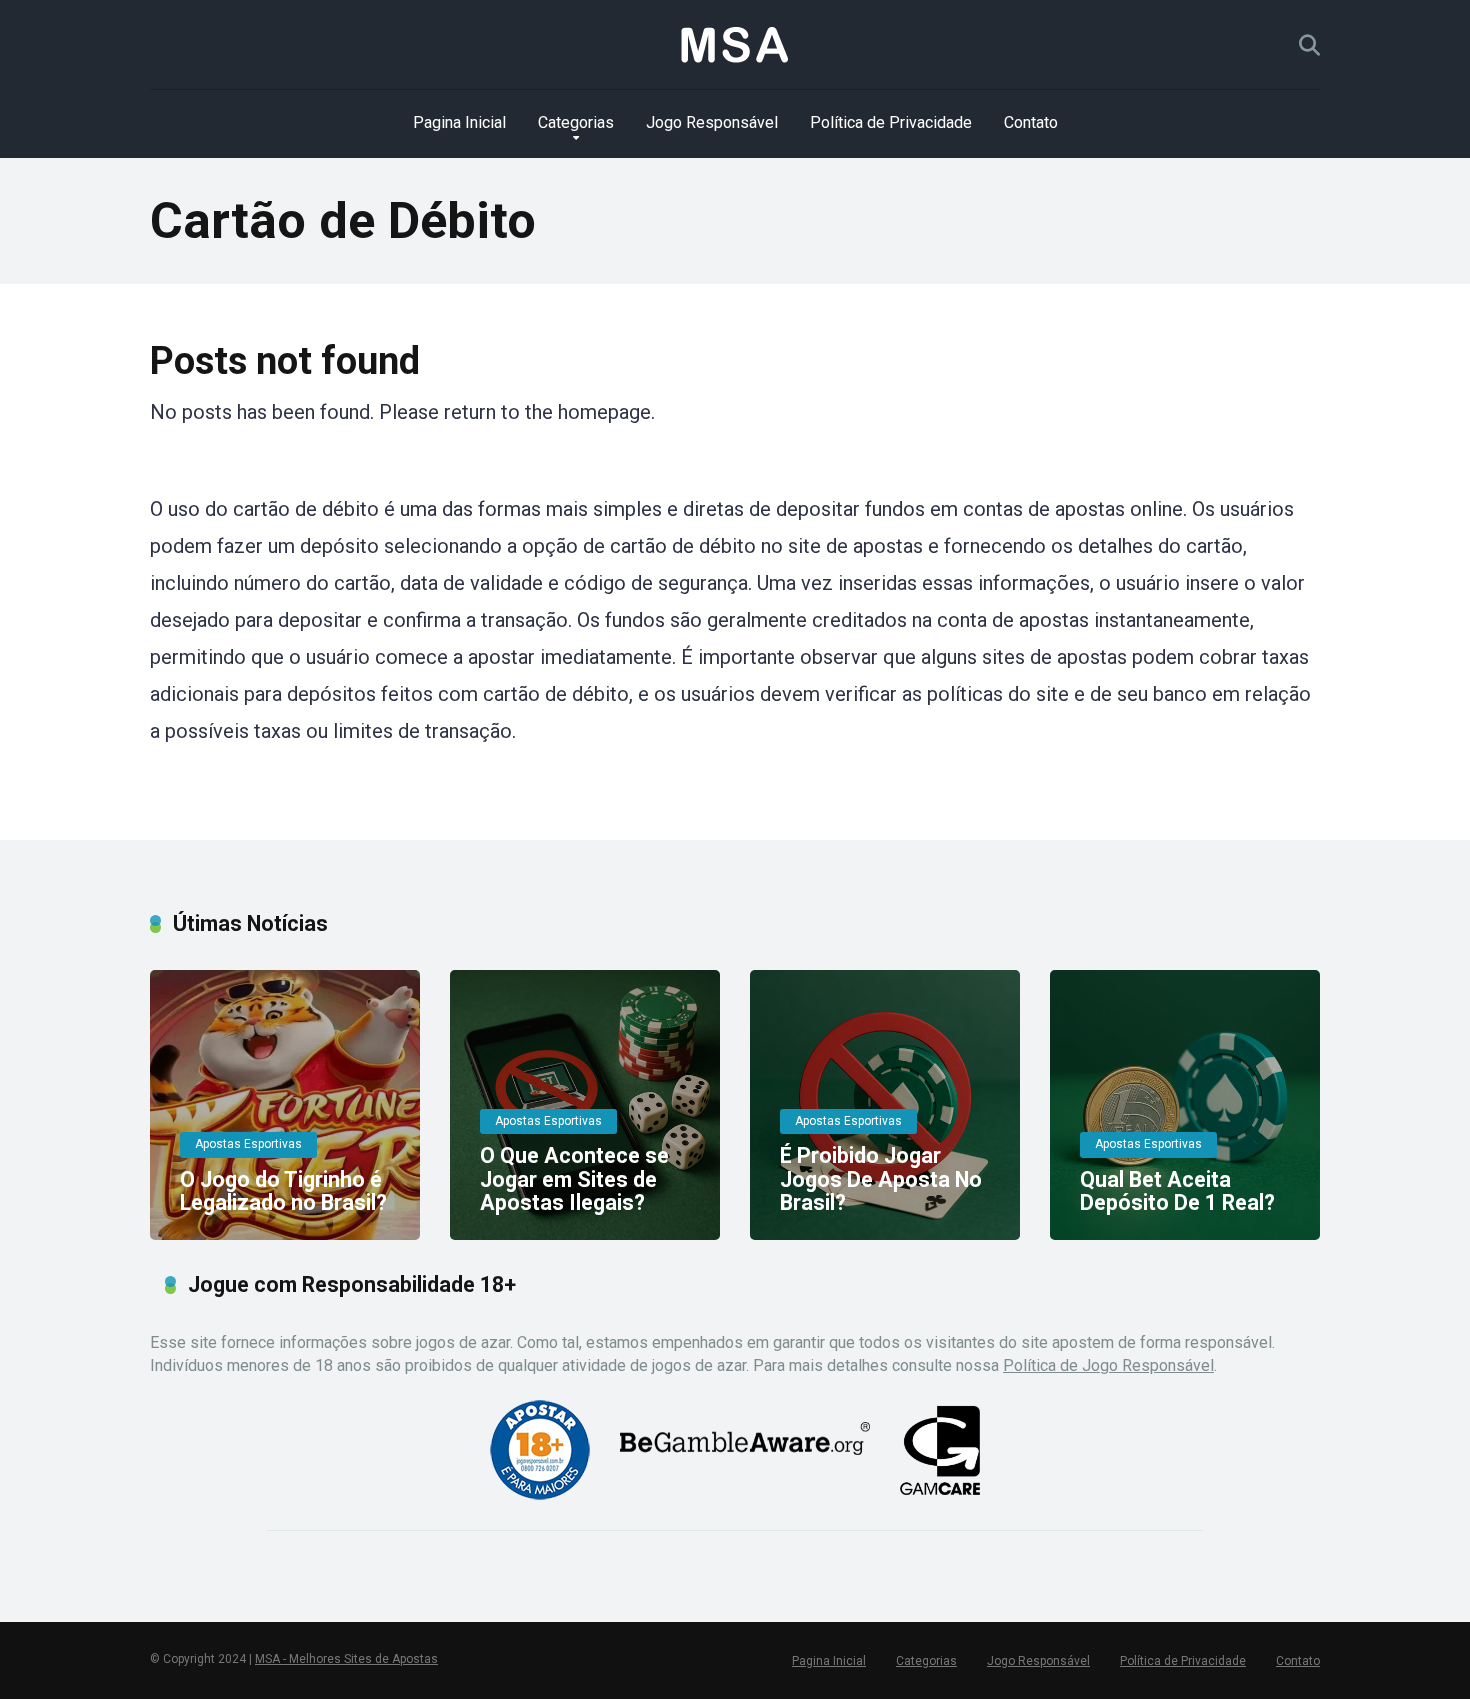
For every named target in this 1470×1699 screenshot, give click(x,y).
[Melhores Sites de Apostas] (735, 45)
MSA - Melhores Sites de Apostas (346, 1659)
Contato (1031, 122)
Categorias (576, 122)
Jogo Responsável (712, 122)
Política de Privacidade (891, 122)
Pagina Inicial (459, 122)
